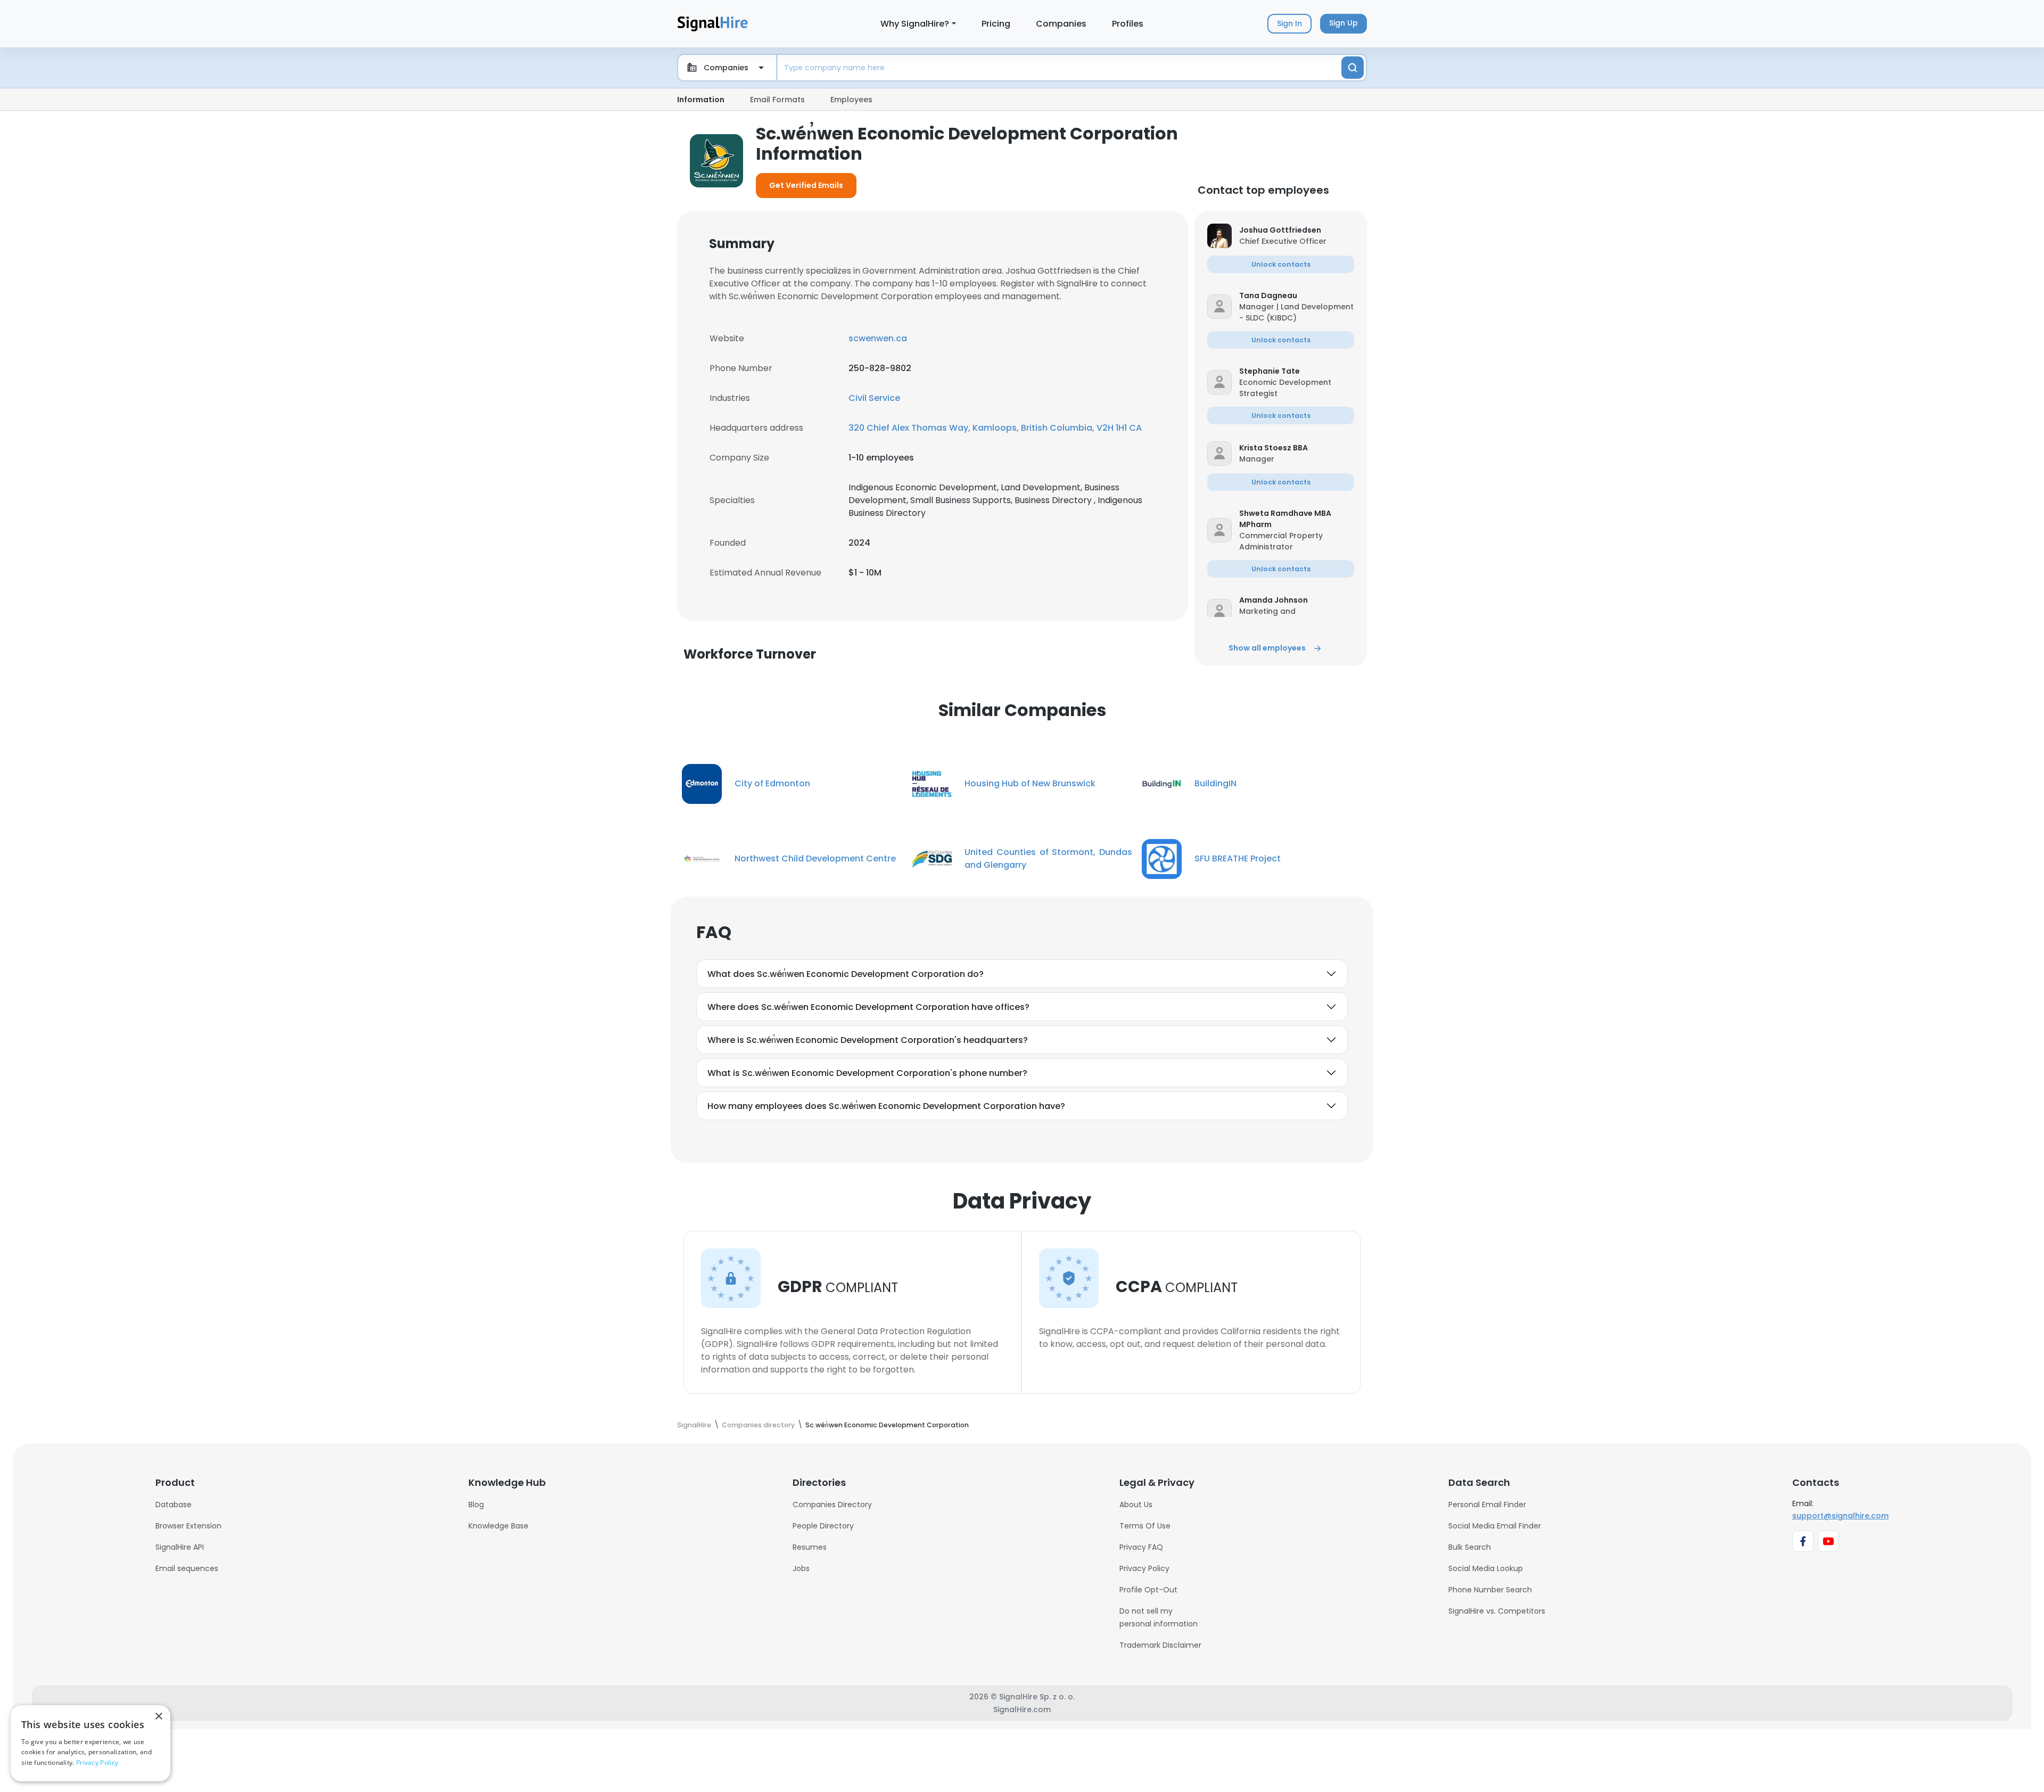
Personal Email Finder (1487, 1505)
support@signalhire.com (1840, 1516)
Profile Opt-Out (1148, 1590)
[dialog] (90, 1743)
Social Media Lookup (1486, 1568)
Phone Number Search (1490, 1590)
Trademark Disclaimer (1160, 1645)
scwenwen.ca (878, 338)
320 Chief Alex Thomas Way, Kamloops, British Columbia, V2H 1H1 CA (995, 428)
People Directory (823, 1526)
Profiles (1128, 24)
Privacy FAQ (1141, 1547)
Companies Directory (832, 1505)
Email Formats (777, 100)
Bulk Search (1470, 1547)
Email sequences (187, 1568)
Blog (476, 1505)
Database (174, 1505)
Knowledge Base (498, 1526)
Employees (851, 100)
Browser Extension (188, 1526)
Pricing (996, 24)
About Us (1136, 1505)
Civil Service (874, 398)
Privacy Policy (1144, 1568)
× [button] (158, 1717)
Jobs (801, 1568)
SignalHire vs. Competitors (1497, 1611)
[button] (1297, 230)
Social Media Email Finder (1495, 1526)
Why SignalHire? (915, 24)
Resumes (810, 1547)
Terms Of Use (1145, 1526)
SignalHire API (180, 1547)
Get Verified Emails (806, 185)
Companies (1061, 24)
